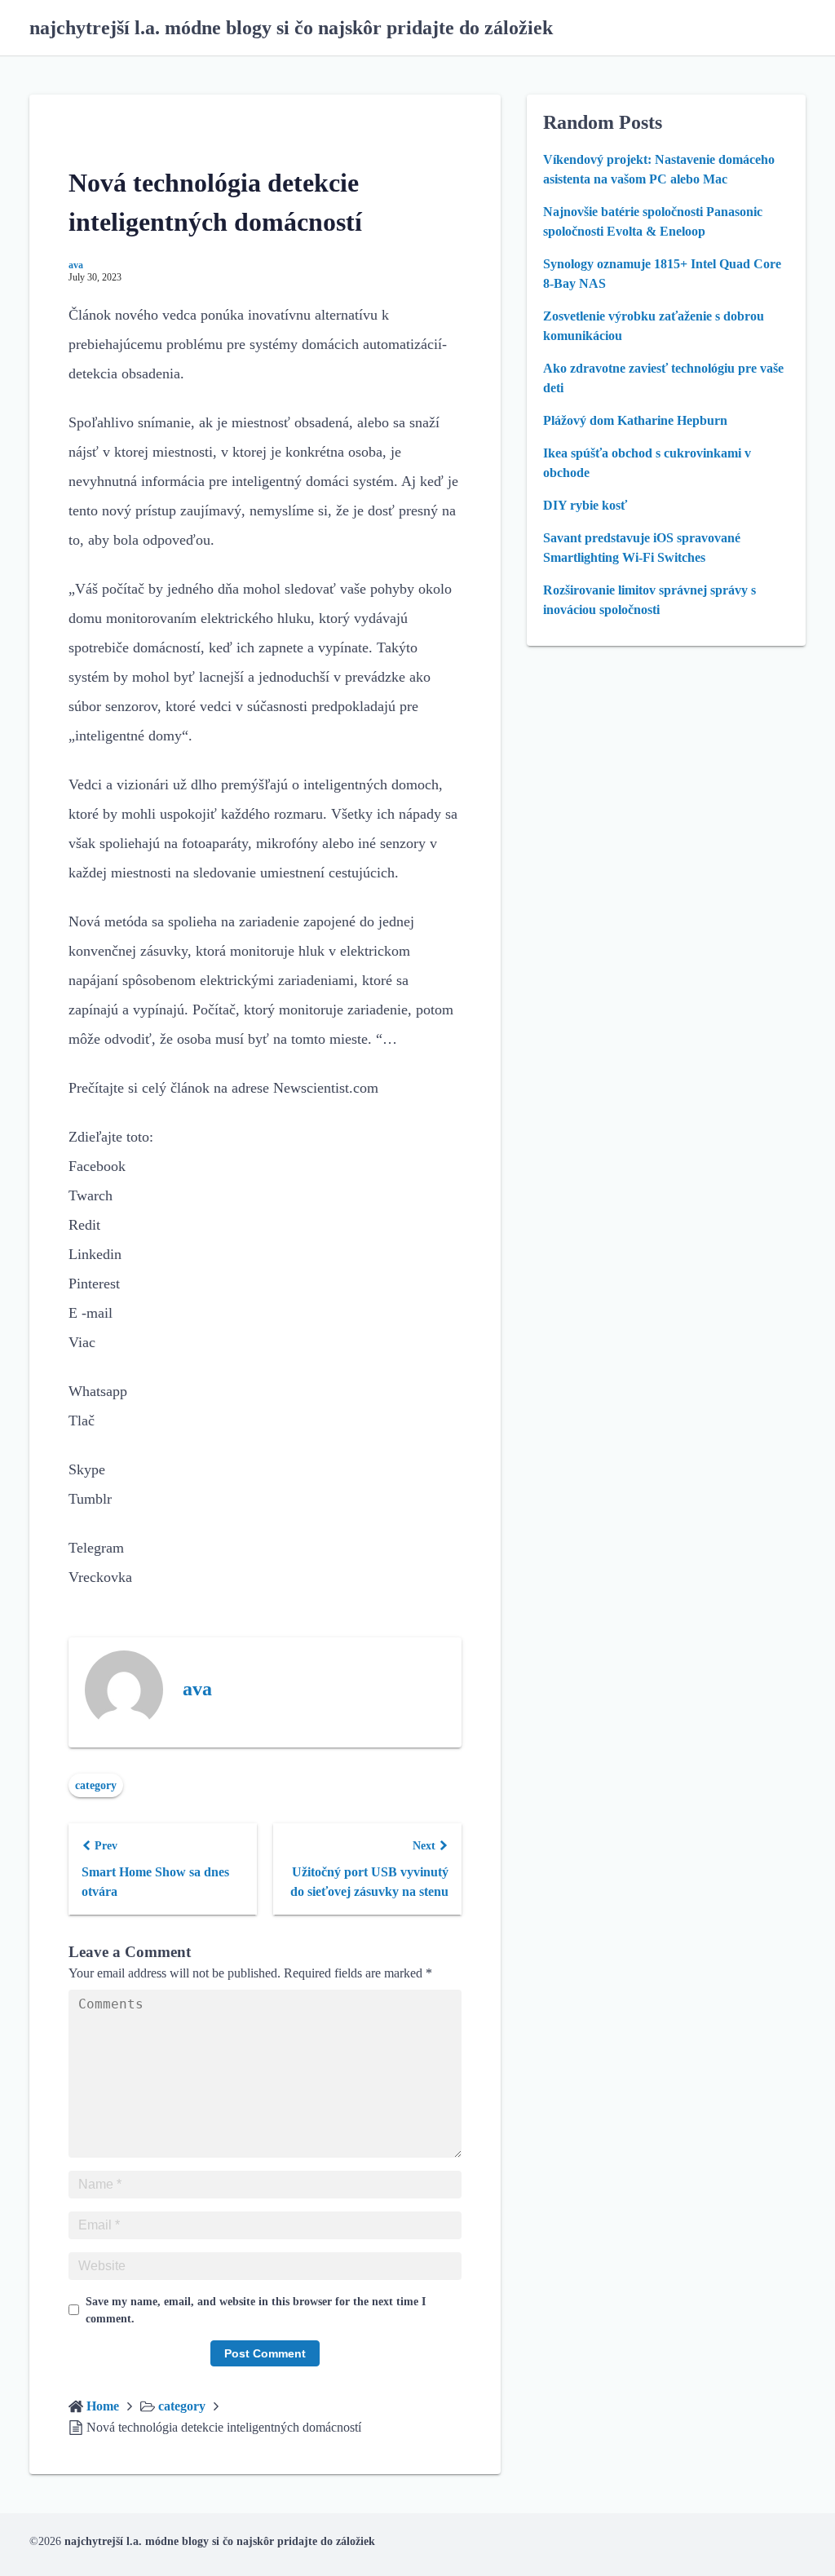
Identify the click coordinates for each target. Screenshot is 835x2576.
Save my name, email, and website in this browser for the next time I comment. (256, 2310)
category (96, 1785)
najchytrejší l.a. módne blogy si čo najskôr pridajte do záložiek (291, 28)
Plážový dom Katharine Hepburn (635, 420)
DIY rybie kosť (585, 505)
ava (76, 265)
